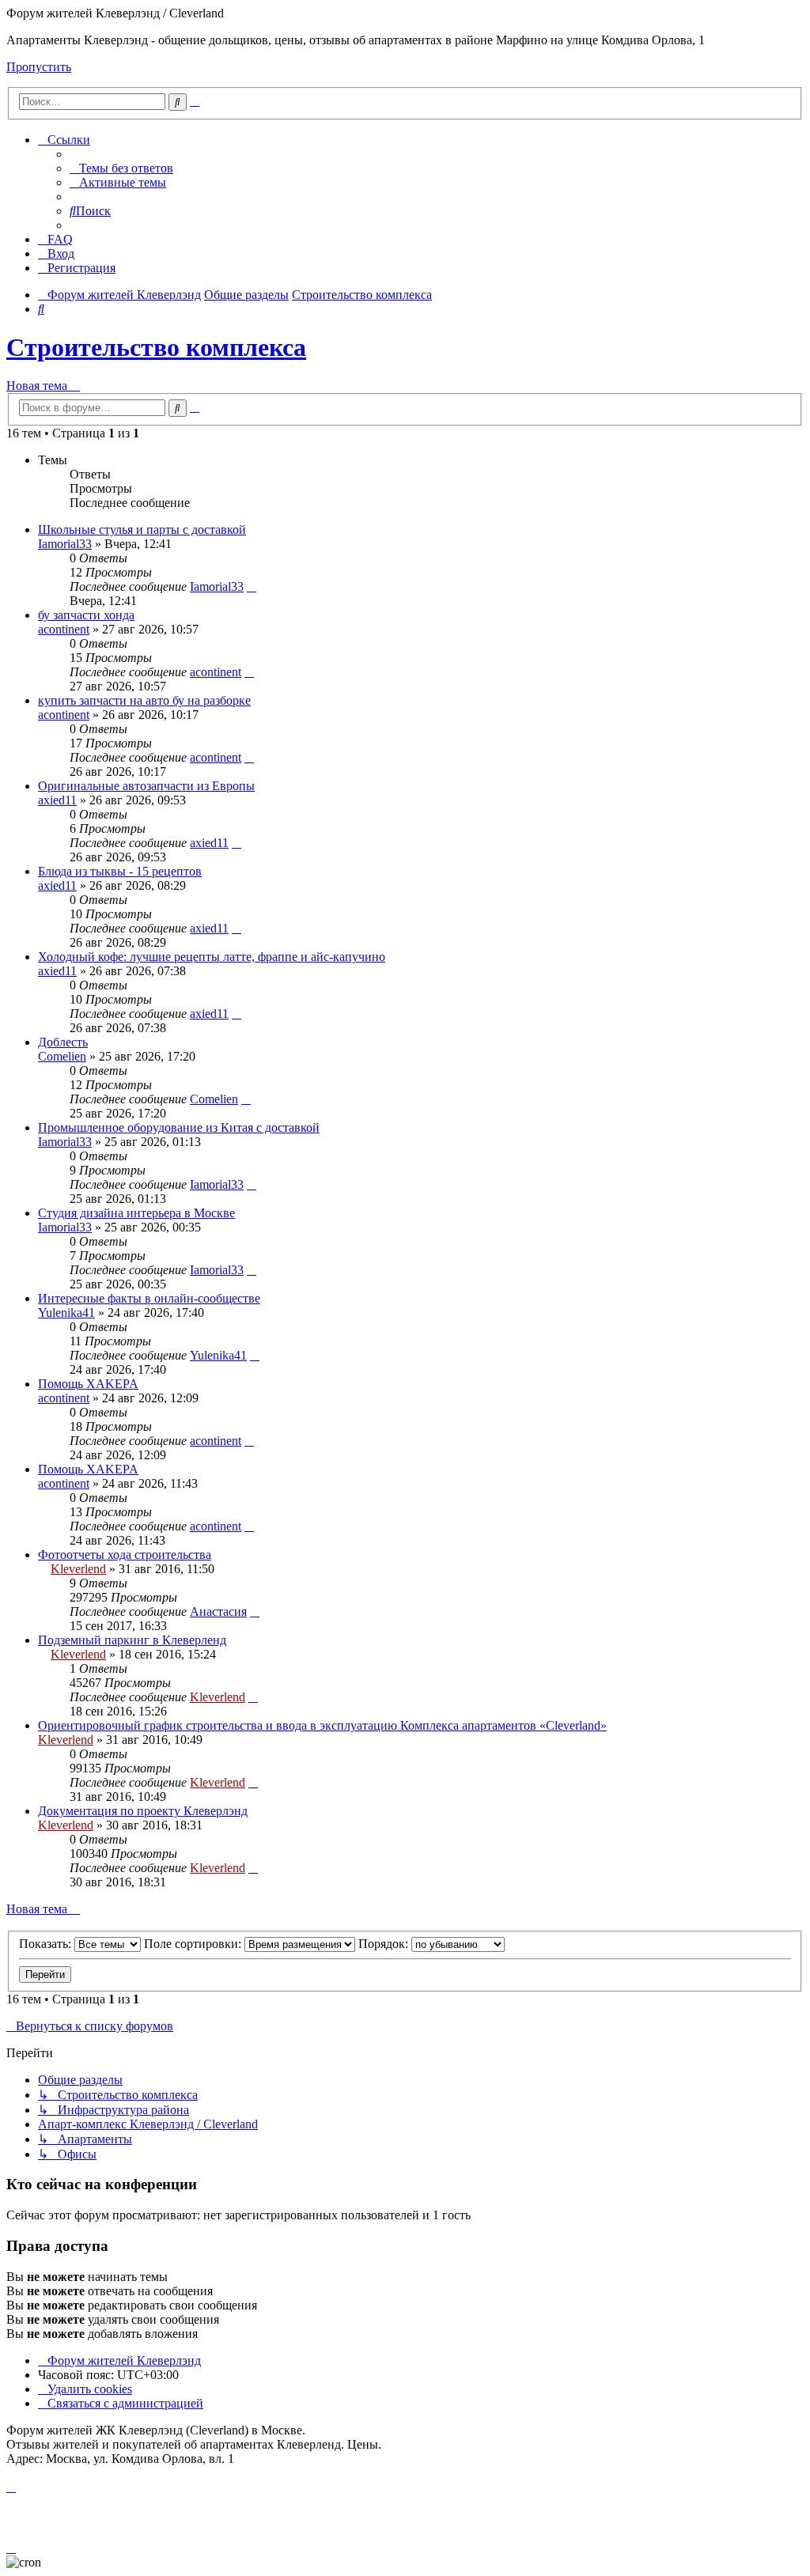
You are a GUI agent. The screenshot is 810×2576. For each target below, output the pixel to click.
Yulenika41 (66, 1313)
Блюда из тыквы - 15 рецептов (120, 871)
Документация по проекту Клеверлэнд (143, 1811)
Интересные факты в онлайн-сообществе (149, 1298)
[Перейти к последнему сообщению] (252, 586)
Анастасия (218, 1611)
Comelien (62, 1056)
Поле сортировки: (194, 1944)
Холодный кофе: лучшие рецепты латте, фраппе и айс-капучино (212, 957)
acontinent (64, 629)
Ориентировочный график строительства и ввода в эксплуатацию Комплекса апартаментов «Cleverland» (322, 1725)
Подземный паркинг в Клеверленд (132, 1640)
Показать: (47, 1944)
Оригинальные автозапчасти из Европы (146, 786)
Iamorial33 (65, 544)
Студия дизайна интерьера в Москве (136, 1213)
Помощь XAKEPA (88, 1384)
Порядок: (385, 1944)
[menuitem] (121, 168)
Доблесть (63, 1042)
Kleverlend (78, 1569)
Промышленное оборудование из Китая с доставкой (179, 1127)
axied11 (57, 800)
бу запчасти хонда (86, 615)
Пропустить (39, 67)
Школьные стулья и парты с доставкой (142, 530)
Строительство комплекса (156, 347)
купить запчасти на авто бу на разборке (144, 700)
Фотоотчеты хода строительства (125, 1555)
